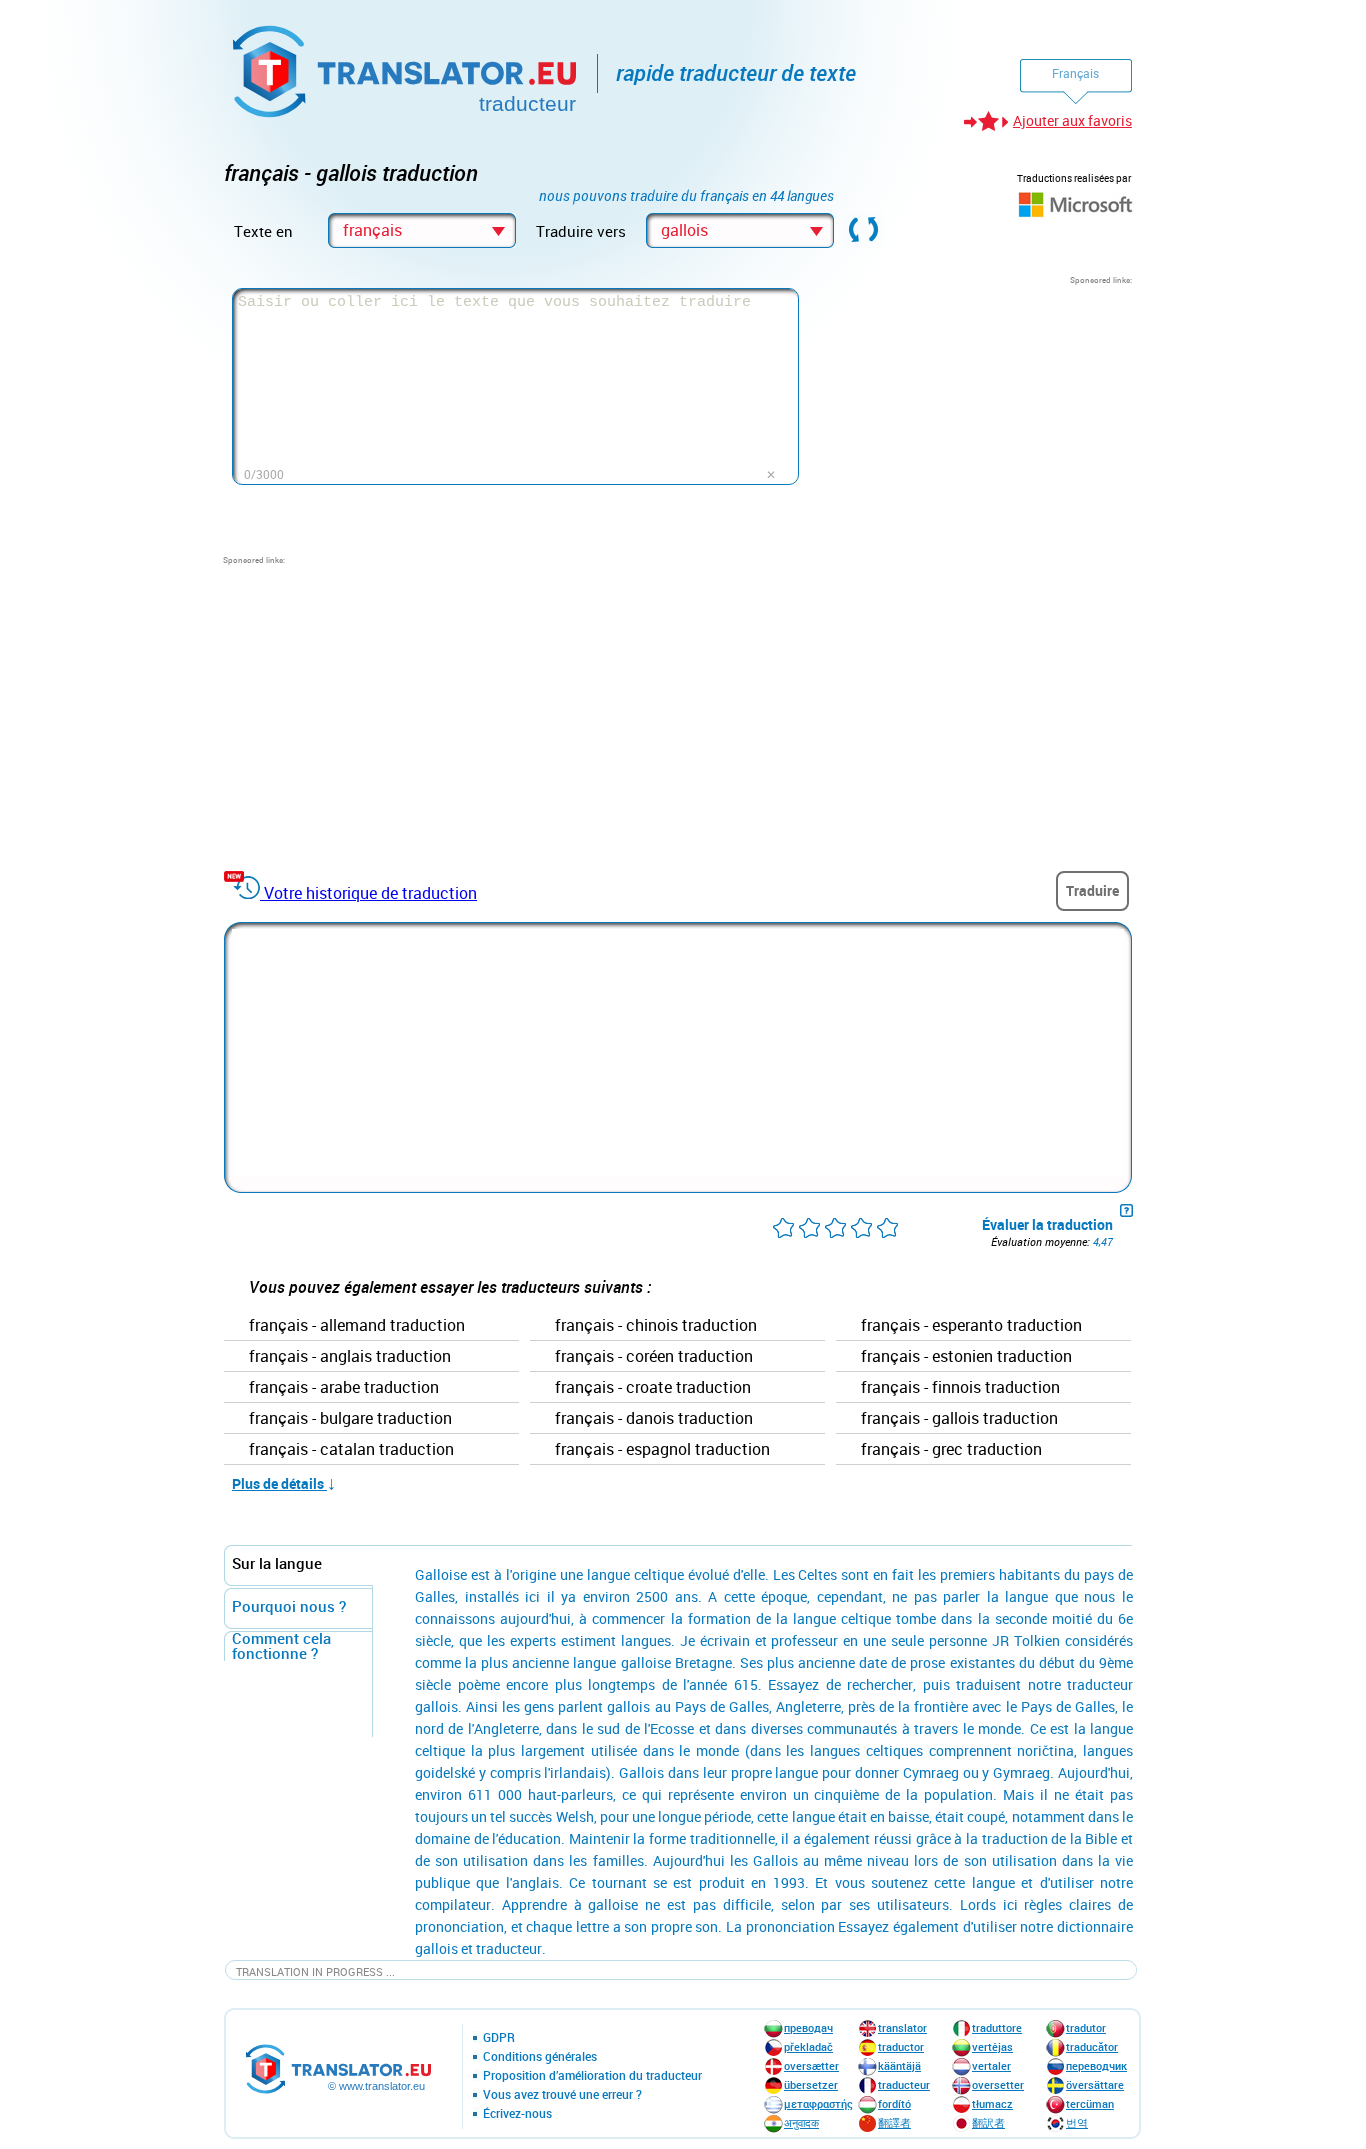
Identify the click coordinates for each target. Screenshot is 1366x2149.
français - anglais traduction (350, 1357)
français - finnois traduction (960, 1388)
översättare (1095, 2084)
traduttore (997, 2027)
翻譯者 (894, 2122)
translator (902, 2027)
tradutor (1086, 2027)
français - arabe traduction (344, 1388)
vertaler (991, 2065)
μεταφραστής (818, 2103)
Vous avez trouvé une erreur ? (562, 2095)
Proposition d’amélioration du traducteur (592, 2076)
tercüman (1090, 2103)
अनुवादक (801, 2122)
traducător (1092, 2046)
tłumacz (992, 2103)
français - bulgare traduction (350, 1419)
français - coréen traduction (654, 1357)
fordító (894, 2103)
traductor (901, 2046)
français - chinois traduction (656, 1326)
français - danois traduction (654, 1419)
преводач (808, 2027)
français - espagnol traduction (662, 1450)
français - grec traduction (951, 1450)
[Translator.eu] (406, 67)
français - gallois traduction (959, 1419)
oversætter (811, 2065)
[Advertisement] (982, 411)
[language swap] (864, 231)
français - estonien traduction (966, 1357)
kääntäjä (899, 2065)
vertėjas (992, 2046)
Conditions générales (540, 2057)
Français (1075, 73)
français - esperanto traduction (971, 1326)
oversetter (998, 2084)
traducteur (904, 2084)
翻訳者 (988, 2122)
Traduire (1092, 890)
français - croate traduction (653, 1388)
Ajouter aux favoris (1072, 120)
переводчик (1096, 2065)
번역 (1077, 2122)
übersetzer (811, 2084)
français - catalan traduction (351, 1450)
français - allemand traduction (357, 1326)
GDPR (499, 2038)
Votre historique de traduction (370, 893)
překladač (808, 2046)
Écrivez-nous (517, 2114)
